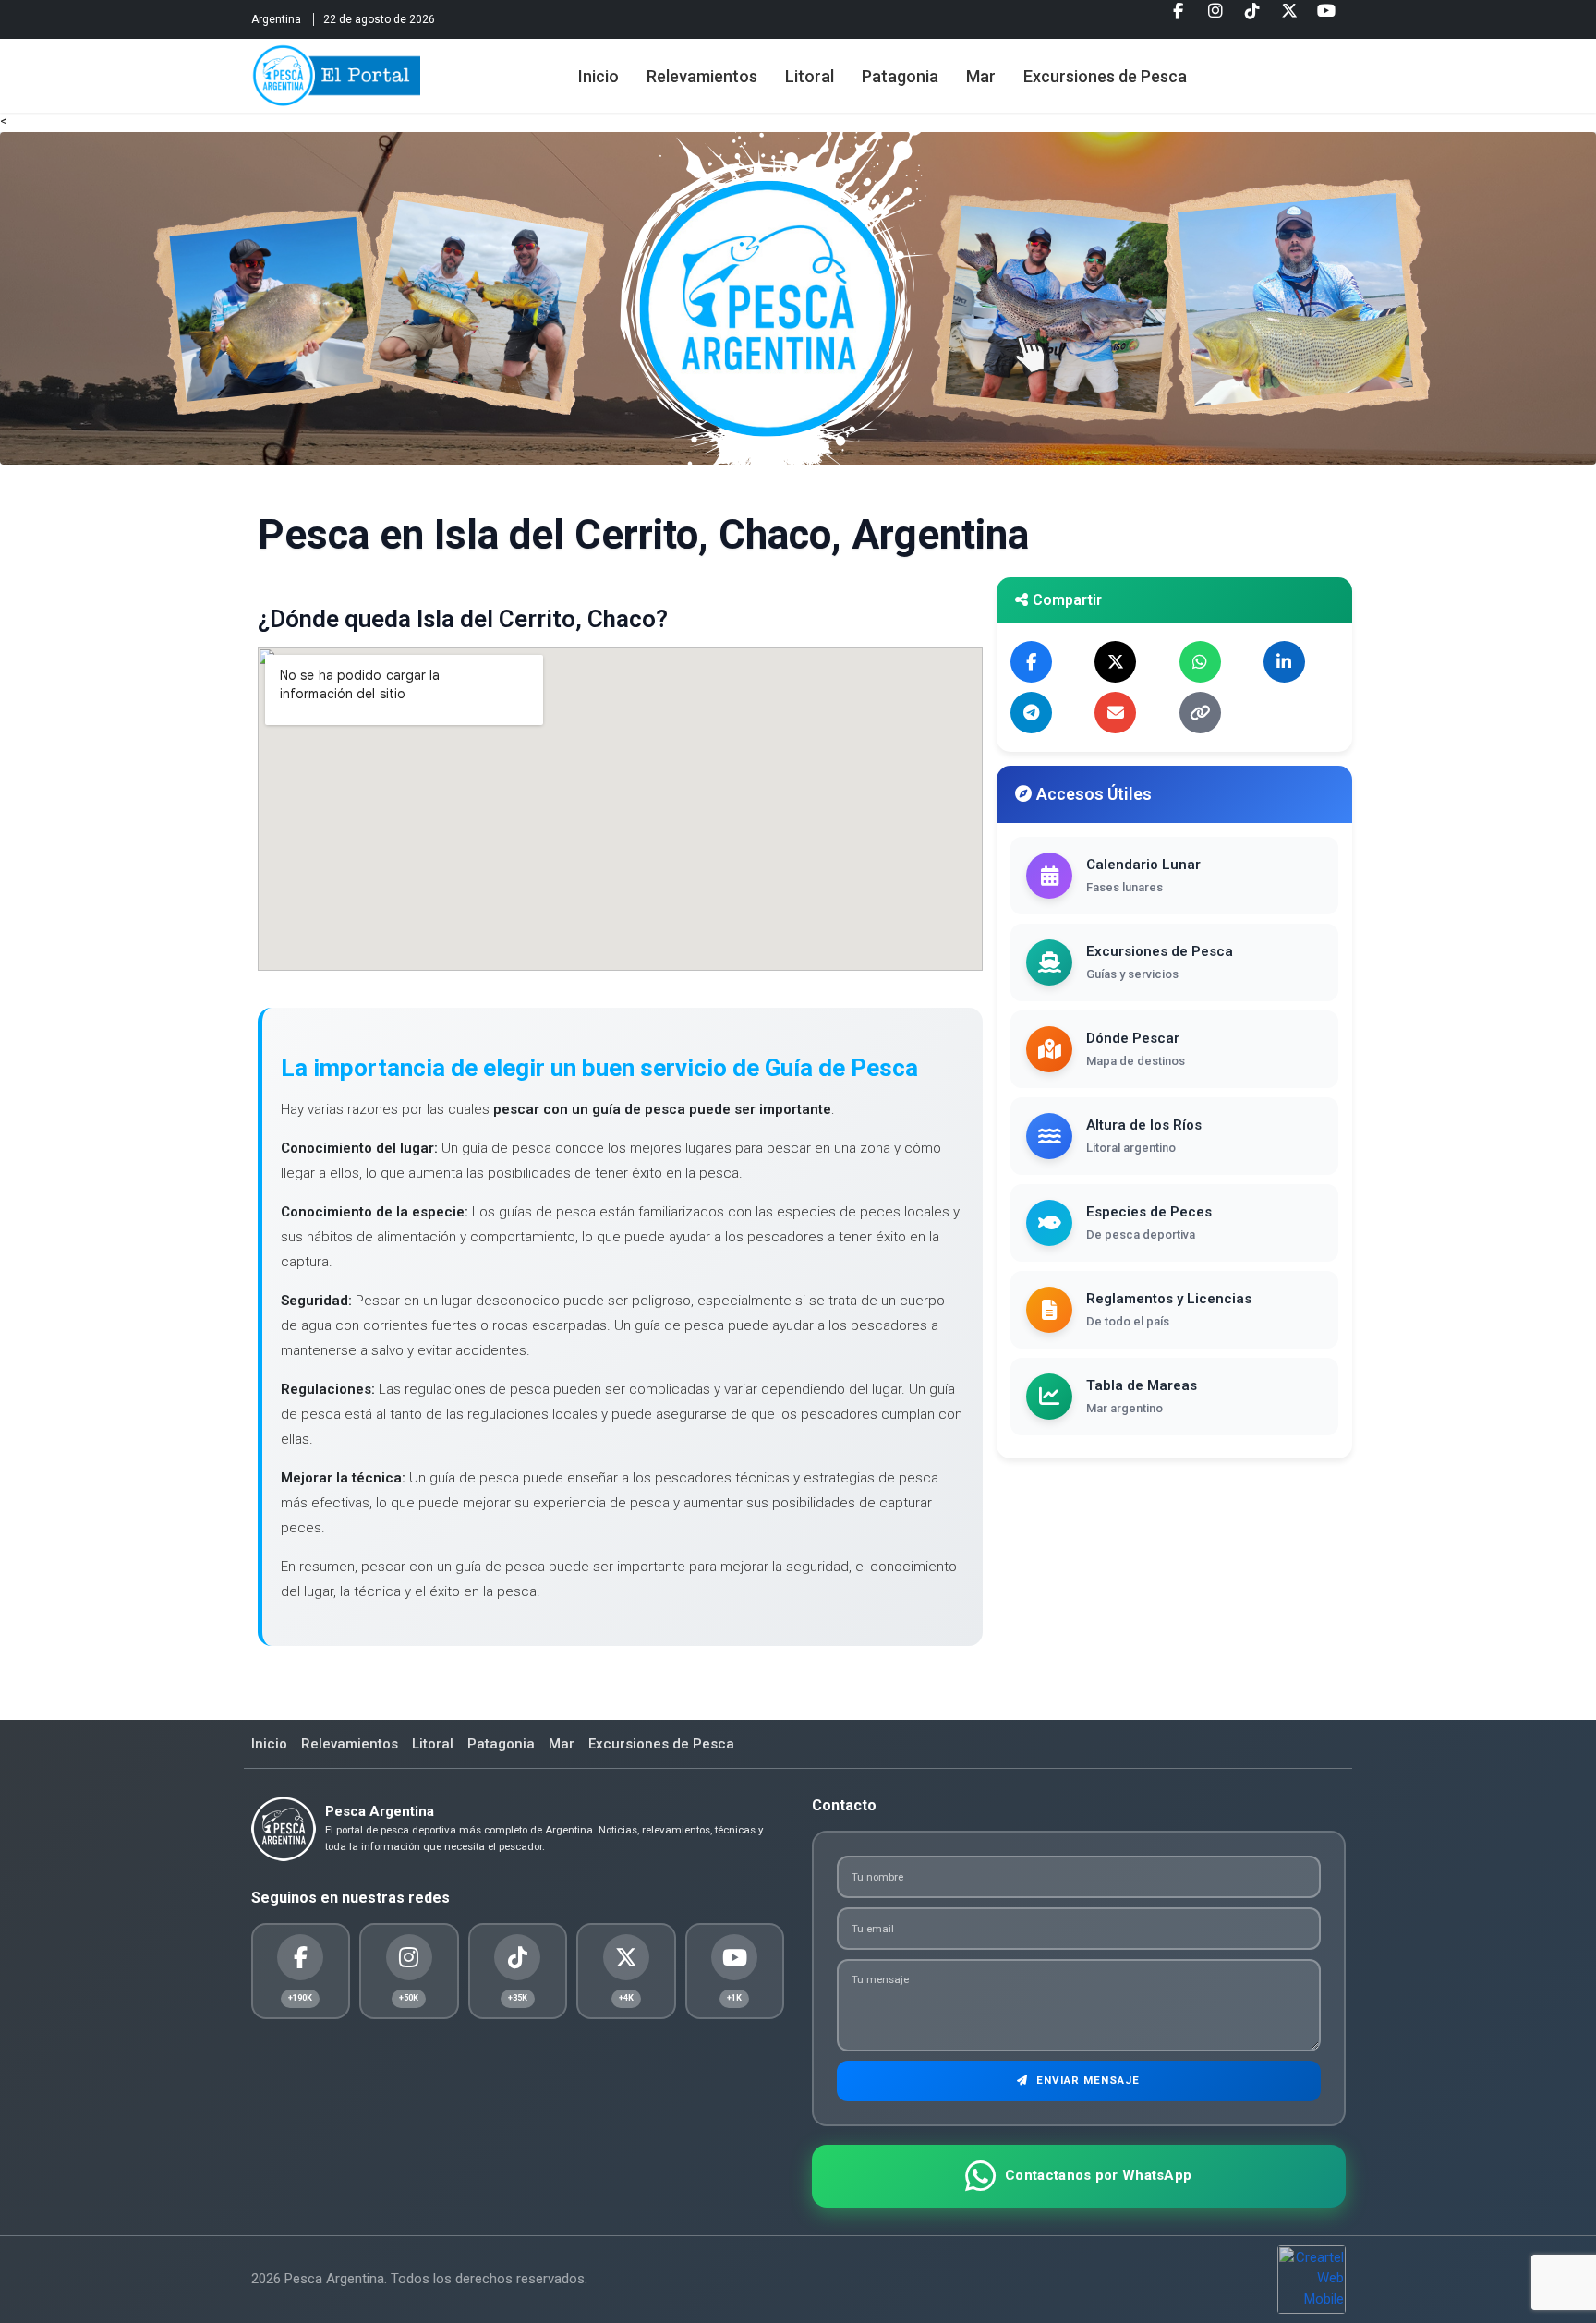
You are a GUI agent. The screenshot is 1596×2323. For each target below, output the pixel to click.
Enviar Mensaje (1086, 2080)
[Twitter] (1289, 18)
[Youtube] (1326, 18)
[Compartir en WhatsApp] (1200, 662)
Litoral (810, 76)
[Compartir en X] (1115, 662)
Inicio (598, 76)
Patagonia (900, 76)
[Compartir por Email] (1115, 713)
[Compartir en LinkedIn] (1284, 662)
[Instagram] (1215, 18)
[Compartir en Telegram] (1031, 713)
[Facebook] (1179, 18)
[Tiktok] (1252, 18)
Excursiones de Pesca (1105, 76)
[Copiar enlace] (1200, 713)
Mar (981, 76)
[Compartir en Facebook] (1031, 662)
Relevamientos (702, 76)
